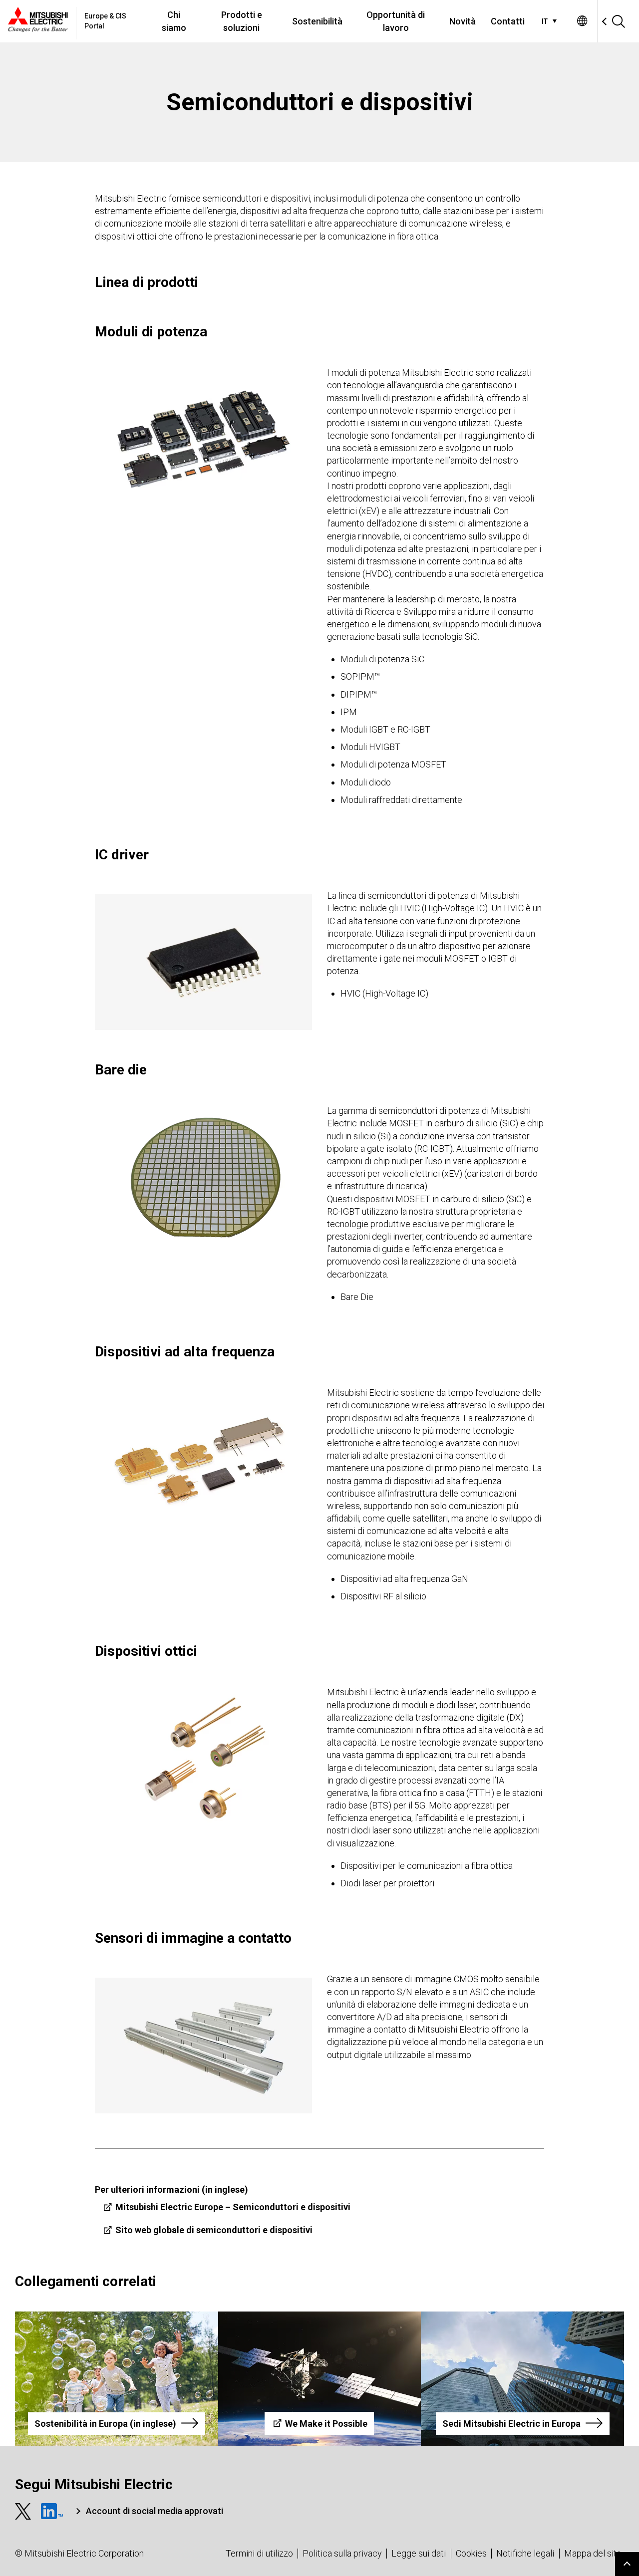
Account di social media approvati (155, 2511)
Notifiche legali (525, 2553)
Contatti (508, 21)
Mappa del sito (593, 2553)
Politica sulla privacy (342, 2553)
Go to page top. (627, 2564)
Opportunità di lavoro (396, 21)
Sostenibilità (317, 21)
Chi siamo (174, 21)
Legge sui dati (419, 2553)
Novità (463, 21)
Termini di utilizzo (259, 2553)
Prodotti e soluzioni (242, 21)
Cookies (471, 2553)
